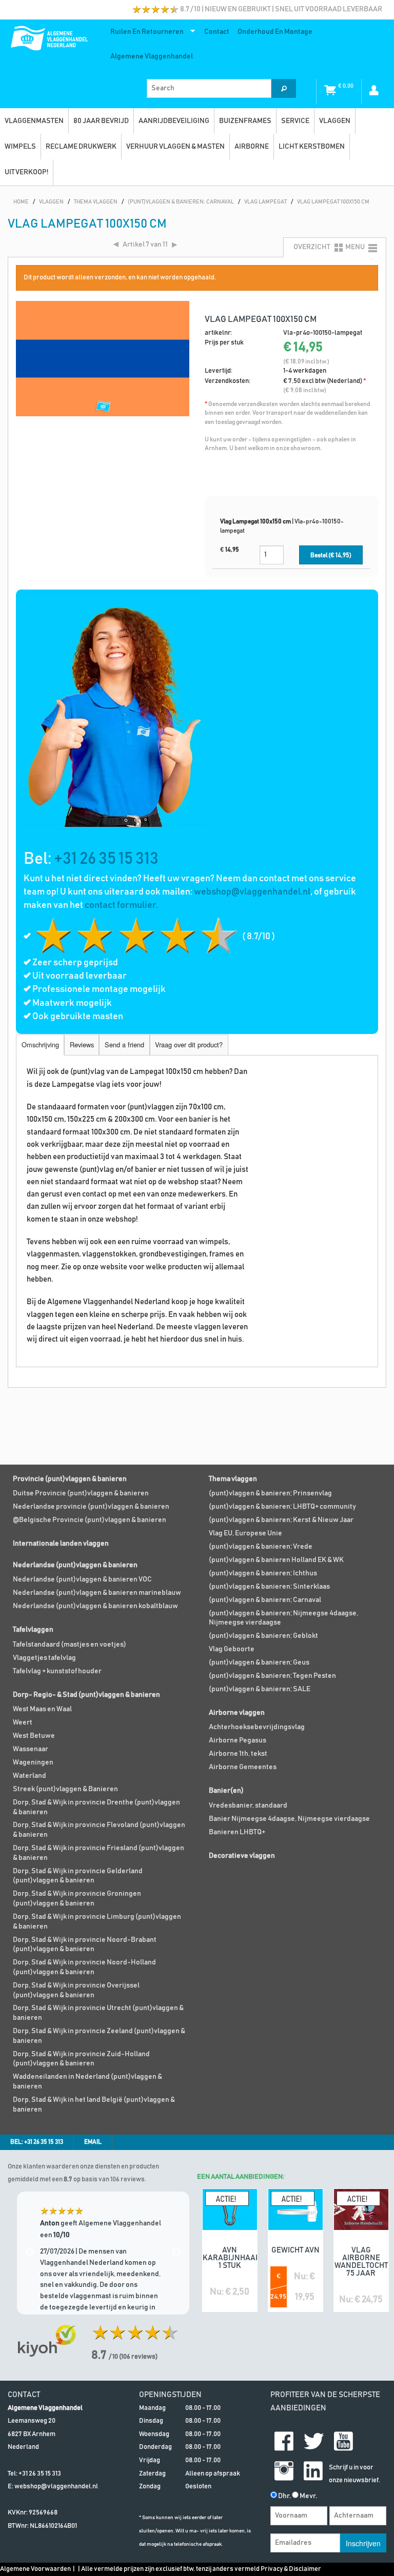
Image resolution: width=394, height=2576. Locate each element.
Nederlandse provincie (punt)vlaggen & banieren (91, 1507)
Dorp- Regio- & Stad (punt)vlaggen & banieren (86, 1695)
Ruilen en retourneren (145, 34)
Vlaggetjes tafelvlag (44, 1658)
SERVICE (295, 121)
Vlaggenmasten (34, 121)
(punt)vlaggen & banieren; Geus (259, 1662)
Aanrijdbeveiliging (174, 121)
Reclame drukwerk (81, 147)
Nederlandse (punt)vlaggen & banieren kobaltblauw (95, 1606)
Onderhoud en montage (275, 32)
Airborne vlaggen (237, 1713)
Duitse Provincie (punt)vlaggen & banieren (81, 1493)
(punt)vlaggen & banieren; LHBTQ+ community (282, 1507)
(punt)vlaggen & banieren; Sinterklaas (269, 1587)
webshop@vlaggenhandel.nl (252, 892)
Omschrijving (40, 1044)
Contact (217, 32)
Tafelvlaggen (33, 1630)
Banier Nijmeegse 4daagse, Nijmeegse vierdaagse (289, 1819)
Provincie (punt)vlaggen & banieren (70, 1479)
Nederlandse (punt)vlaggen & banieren (75, 1565)
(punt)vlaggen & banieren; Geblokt (263, 1636)
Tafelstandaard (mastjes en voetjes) (70, 1645)
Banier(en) (226, 1791)
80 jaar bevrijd (101, 121)
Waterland (29, 1776)
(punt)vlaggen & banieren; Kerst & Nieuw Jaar (281, 1520)
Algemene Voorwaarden (35, 2569)
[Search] (284, 88)
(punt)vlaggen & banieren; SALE (260, 1689)
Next (176, 2253)
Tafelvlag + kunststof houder (57, 1671)
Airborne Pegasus (238, 1740)
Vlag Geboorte (232, 1649)
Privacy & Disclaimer (291, 2569)
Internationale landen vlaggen (61, 1544)
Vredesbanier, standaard (248, 1806)
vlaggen (335, 121)
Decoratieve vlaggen (242, 1856)
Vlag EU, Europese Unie (245, 1533)
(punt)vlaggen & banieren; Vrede (261, 1547)
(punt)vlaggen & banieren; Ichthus (263, 1573)
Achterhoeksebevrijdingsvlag (257, 1727)
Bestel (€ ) (331, 555)
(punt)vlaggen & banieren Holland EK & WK (276, 1560)
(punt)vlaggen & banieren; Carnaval (265, 1600)
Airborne (252, 147)
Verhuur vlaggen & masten (175, 147)
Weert (23, 1722)
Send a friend (124, 1044)
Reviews (82, 1044)
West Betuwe (34, 1736)
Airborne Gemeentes (243, 1767)
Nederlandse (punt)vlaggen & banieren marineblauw (97, 1593)
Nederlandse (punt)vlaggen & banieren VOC (82, 1579)
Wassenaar (31, 1749)
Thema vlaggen (233, 1479)
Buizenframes (245, 121)
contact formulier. (121, 905)
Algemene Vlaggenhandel (152, 56)
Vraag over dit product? (189, 1044)
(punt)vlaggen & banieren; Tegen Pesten (272, 1676)
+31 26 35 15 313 (106, 859)
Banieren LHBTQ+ (237, 1832)
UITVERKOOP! (26, 172)
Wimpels (20, 147)
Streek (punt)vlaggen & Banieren (65, 1789)
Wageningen (33, 1762)
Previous (30, 2253)
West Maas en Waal (42, 1709)
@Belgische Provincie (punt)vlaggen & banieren (90, 1520)
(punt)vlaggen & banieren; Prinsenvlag (270, 1493)
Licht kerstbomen (312, 147)
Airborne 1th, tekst (238, 1754)
